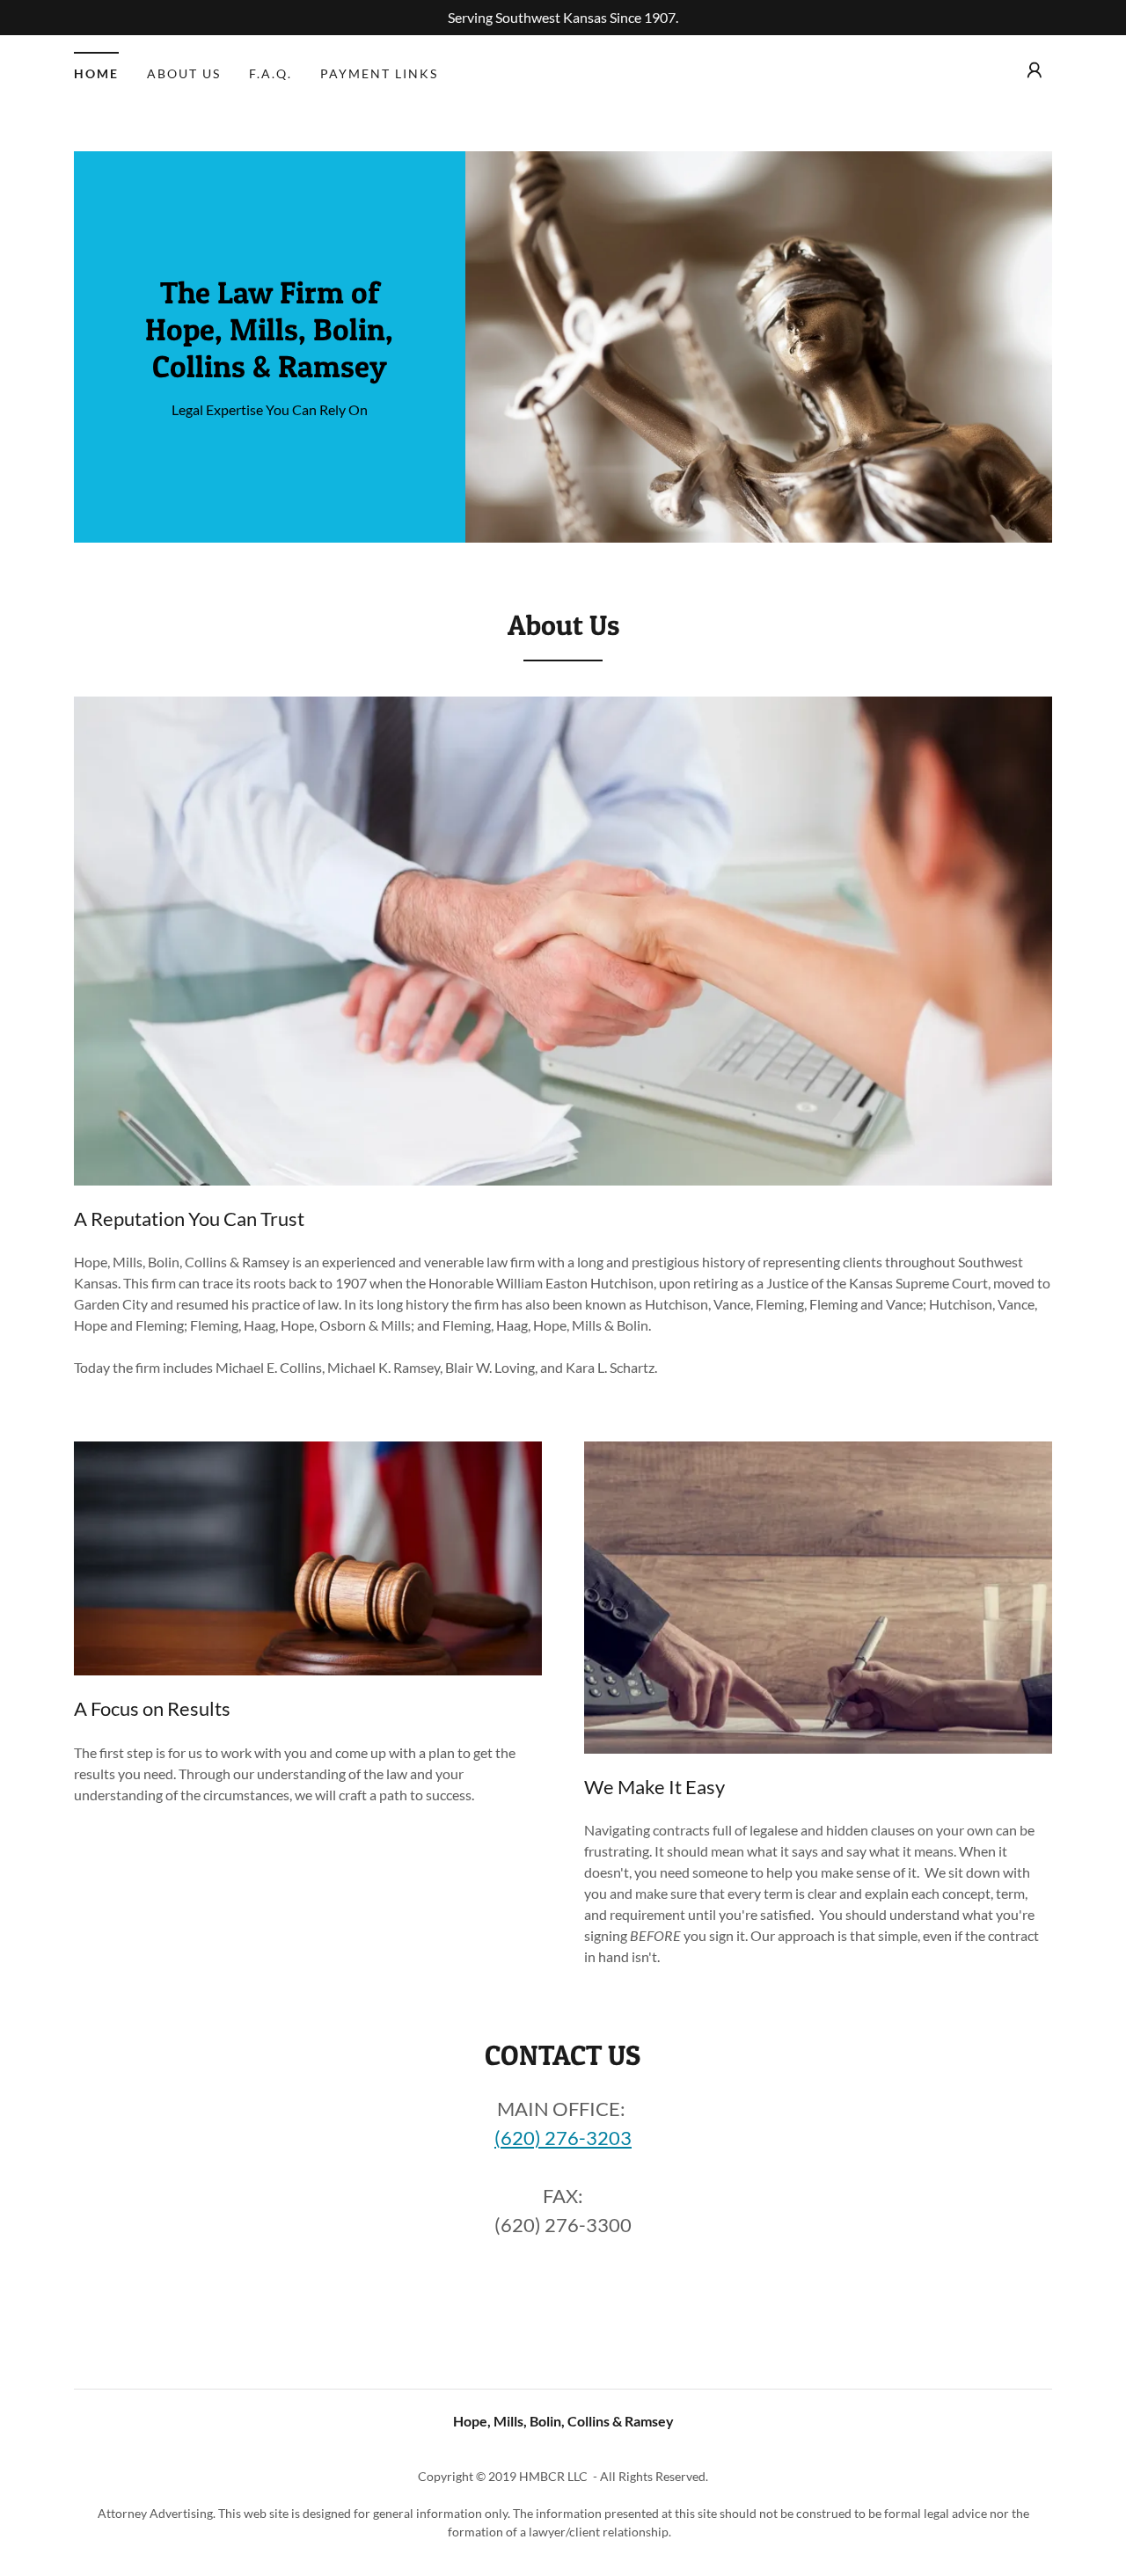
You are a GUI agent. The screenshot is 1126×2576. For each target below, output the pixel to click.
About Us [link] (184, 73)
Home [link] (96, 73)
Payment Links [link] (379, 73)
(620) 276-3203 (563, 2138)
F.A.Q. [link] (271, 73)
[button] (1035, 70)
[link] (270, 372)
